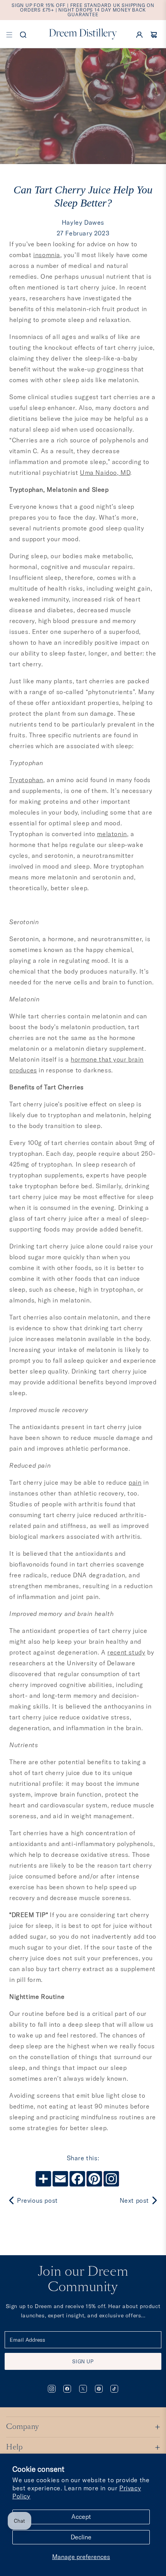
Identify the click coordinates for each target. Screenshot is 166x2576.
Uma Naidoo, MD (105, 473)
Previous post (37, 2200)
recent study (126, 1652)
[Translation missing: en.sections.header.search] (23, 34)
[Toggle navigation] (9, 34)
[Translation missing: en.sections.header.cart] (154, 34)
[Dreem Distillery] (83, 34)
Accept (81, 2517)
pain (135, 1482)
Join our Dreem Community (83, 2280)
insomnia (47, 255)
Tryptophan (26, 780)
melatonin (112, 834)
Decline (81, 2537)
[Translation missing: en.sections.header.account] (139, 34)
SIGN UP (83, 2361)
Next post (134, 2200)
